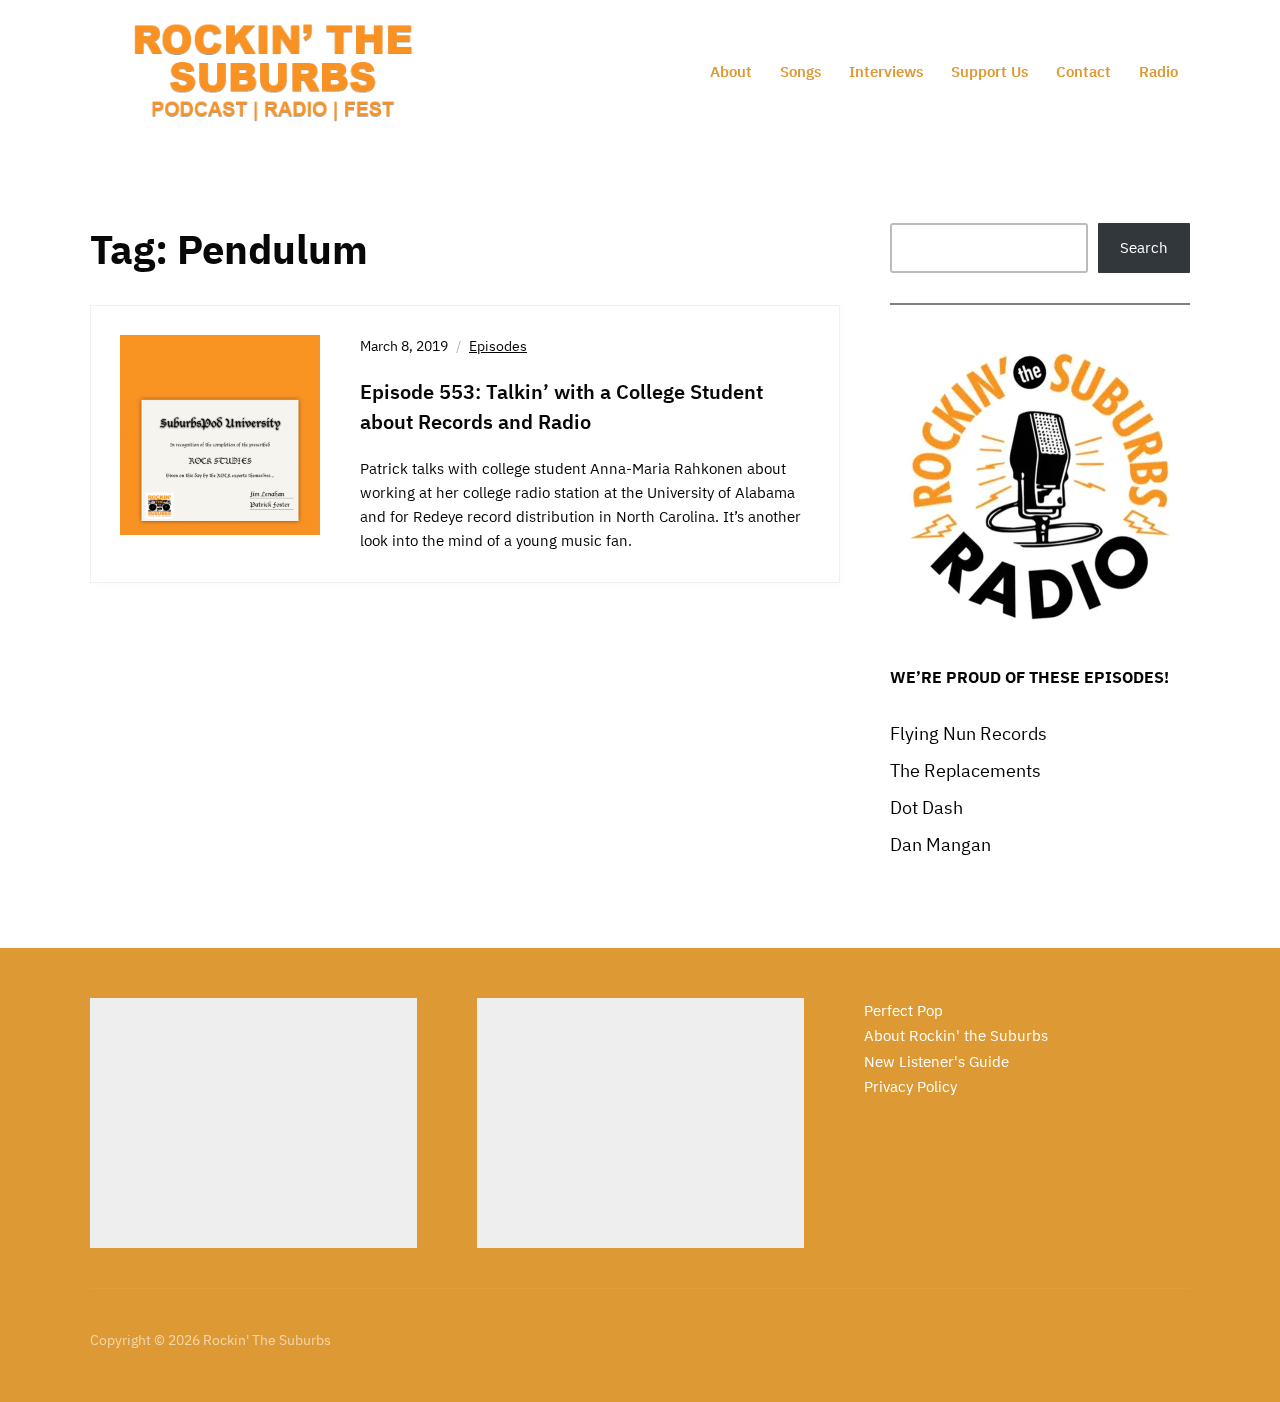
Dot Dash (926, 807)
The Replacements (965, 770)
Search (1144, 247)
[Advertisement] (253, 1123)
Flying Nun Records (968, 733)
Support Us (989, 71)
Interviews (886, 71)
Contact (1083, 71)
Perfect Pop (903, 1010)
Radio (1158, 71)
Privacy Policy (910, 1086)
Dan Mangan (940, 844)
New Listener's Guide (936, 1061)
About (731, 71)
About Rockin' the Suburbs (956, 1035)
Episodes (498, 346)
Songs (800, 71)
